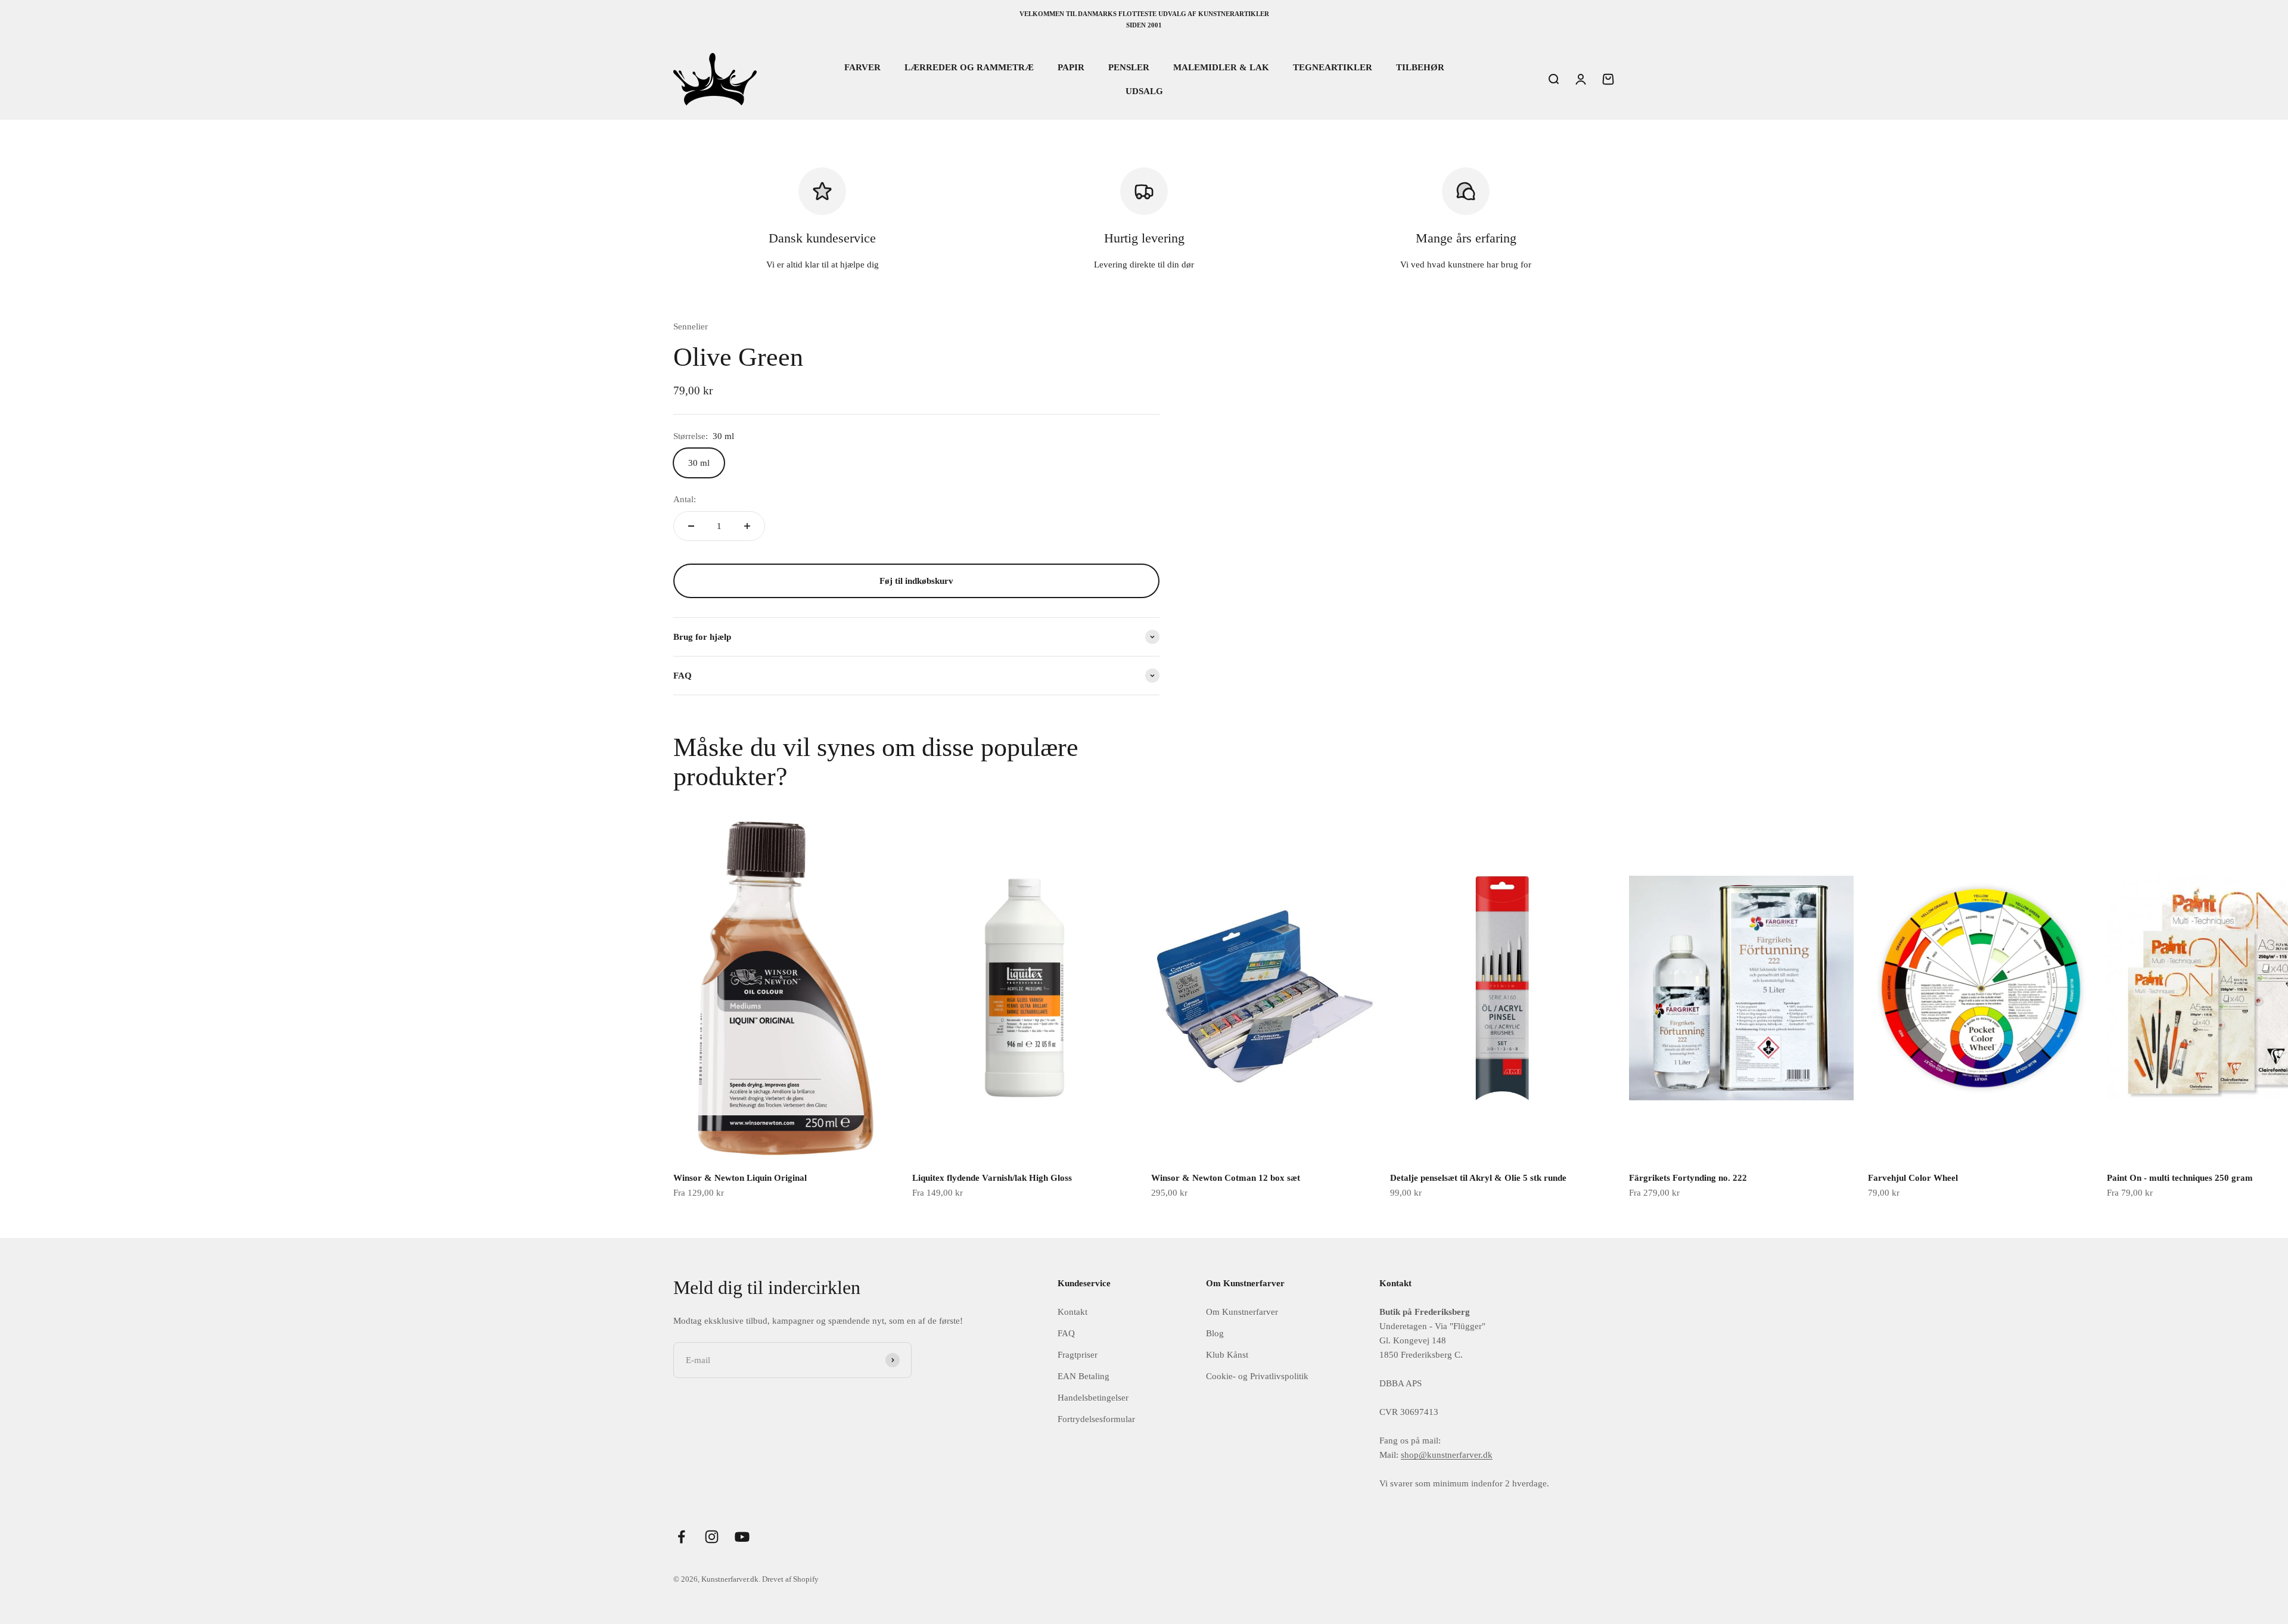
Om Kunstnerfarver (1242, 1312)
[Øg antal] (747, 526)
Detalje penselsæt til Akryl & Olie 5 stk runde (1478, 1178)
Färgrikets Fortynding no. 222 (1688, 1178)
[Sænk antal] (691, 526)
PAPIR (1071, 67)
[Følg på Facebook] (681, 1537)
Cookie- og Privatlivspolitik (1257, 1376)
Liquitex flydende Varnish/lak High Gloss (992, 1178)
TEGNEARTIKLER (1333, 67)
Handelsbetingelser (1093, 1398)
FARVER (862, 67)
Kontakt (1072, 1312)
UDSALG (1144, 91)
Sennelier (691, 326)
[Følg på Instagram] (712, 1537)
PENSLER (1129, 67)
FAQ (1066, 1333)
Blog (1215, 1333)
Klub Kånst (1227, 1355)
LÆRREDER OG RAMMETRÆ (969, 67)
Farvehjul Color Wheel (1913, 1178)
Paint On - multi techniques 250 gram (2180, 1178)
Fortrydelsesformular (1096, 1419)
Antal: (685, 499)
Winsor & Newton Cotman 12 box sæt (1226, 1178)
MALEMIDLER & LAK (1221, 67)
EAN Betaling (1084, 1376)
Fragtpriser (1078, 1355)
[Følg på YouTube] (742, 1537)
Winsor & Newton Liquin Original (740, 1178)
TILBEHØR (1420, 67)
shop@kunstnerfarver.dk (1447, 1455)
